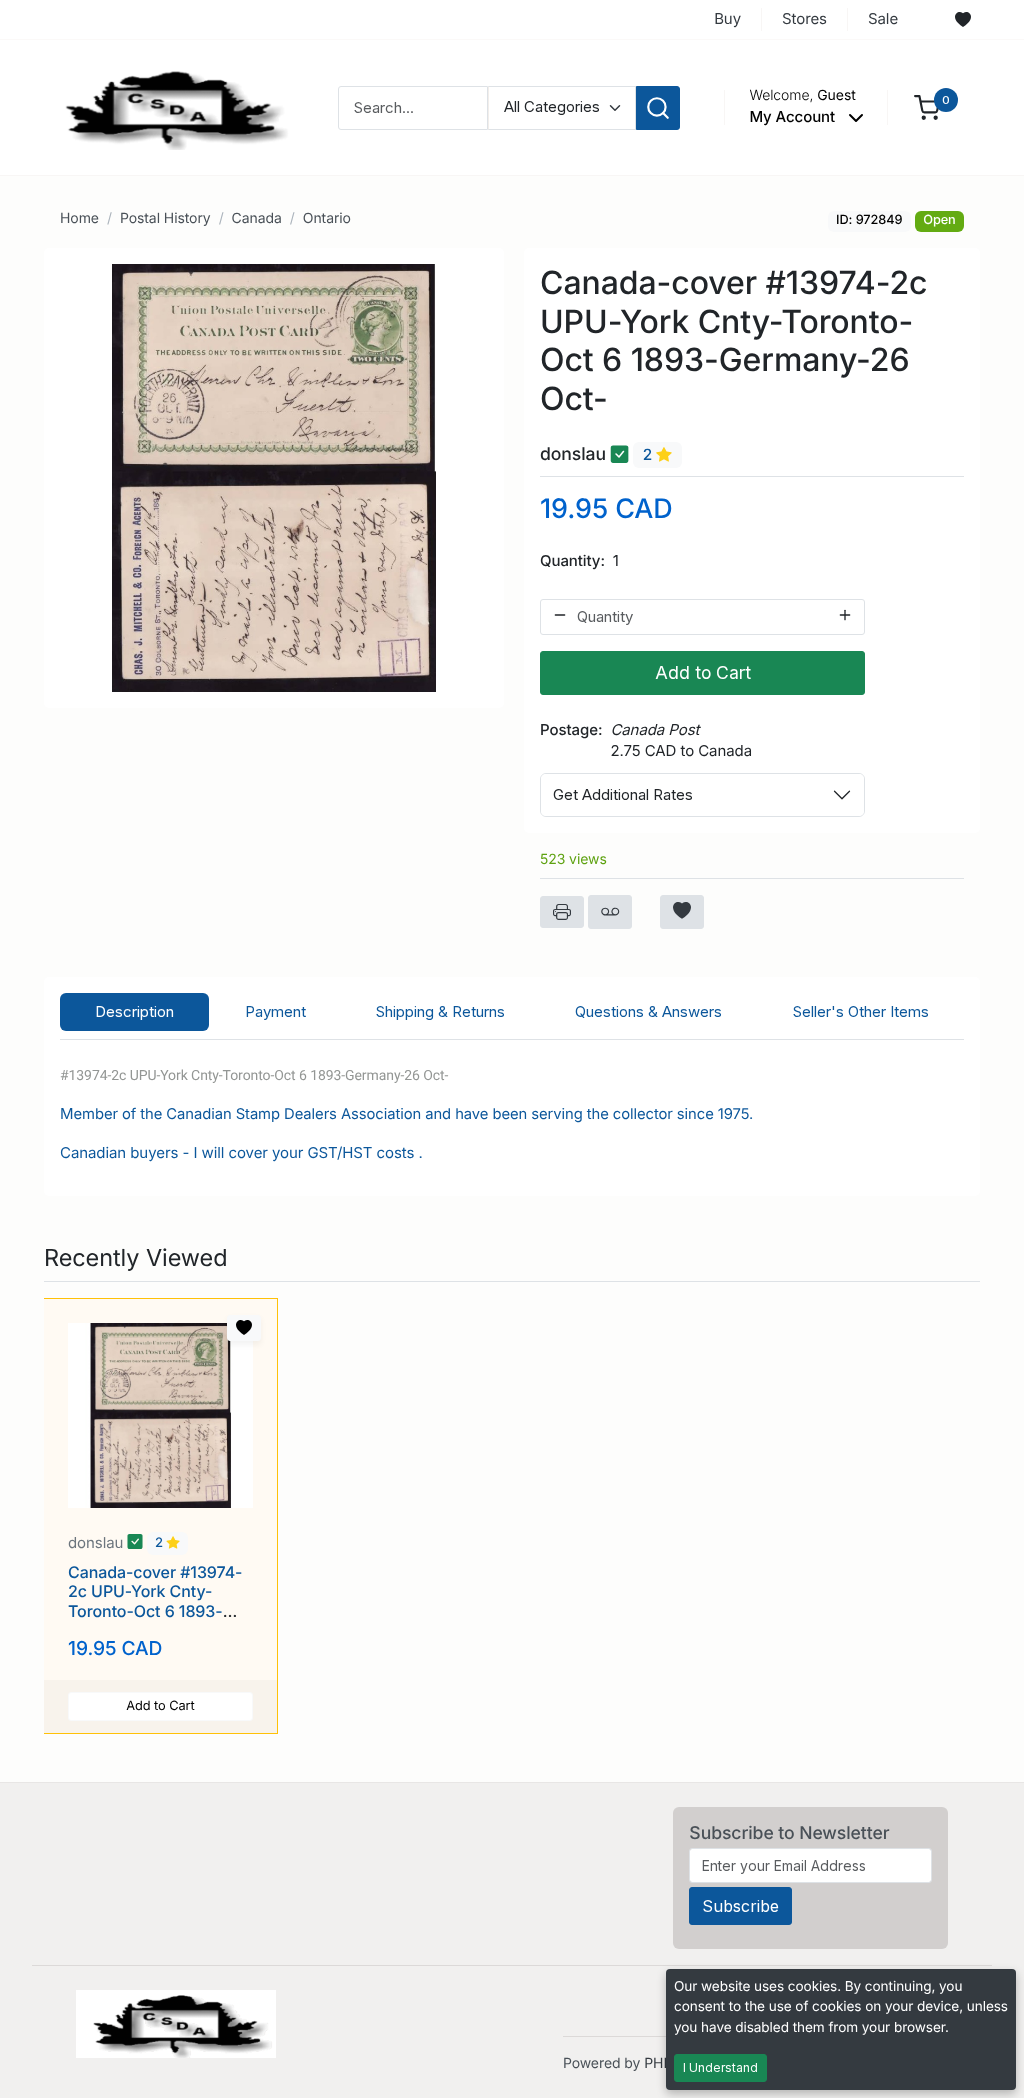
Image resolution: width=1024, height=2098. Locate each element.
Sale (883, 18)
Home (79, 218)
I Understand (720, 2067)
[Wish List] (963, 20)
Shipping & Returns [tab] (440, 1011)
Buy (727, 18)
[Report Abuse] (610, 912)
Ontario (327, 218)
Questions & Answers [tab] (648, 1011)
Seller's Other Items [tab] (861, 1011)
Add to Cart (703, 672)
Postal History (165, 218)
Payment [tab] (275, 1011)
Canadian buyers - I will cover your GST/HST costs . (243, 1152)
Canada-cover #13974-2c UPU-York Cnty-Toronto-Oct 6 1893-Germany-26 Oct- (155, 1601)
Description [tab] (134, 1011)
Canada (257, 218)
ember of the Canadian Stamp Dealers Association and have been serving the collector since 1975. (413, 1114)
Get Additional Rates (623, 794)
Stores (804, 18)
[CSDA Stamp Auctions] (169, 106)
